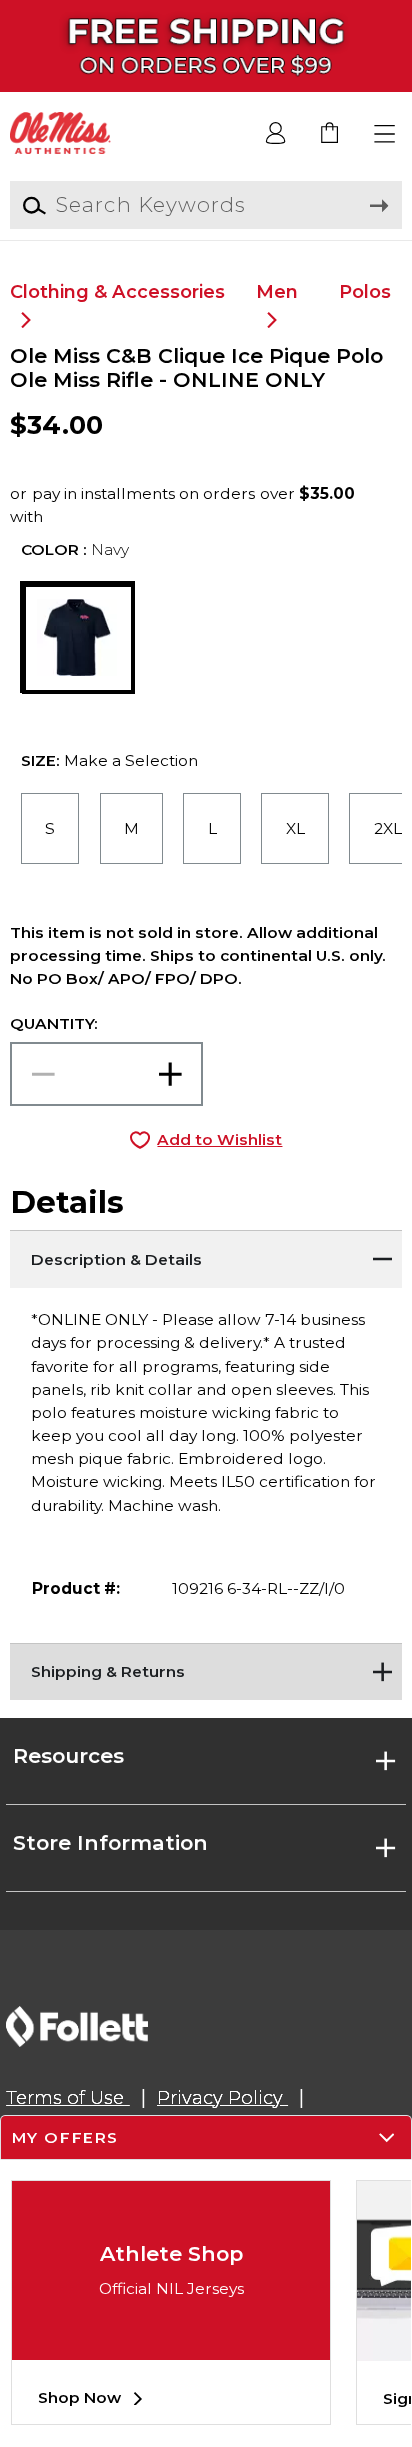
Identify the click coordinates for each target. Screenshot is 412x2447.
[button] (385, 134)
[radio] (50, 829)
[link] (330, 134)
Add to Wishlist (219, 1139)
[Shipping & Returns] (205, 1668)
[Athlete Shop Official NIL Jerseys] (171, 2344)
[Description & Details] (205, 1255)
